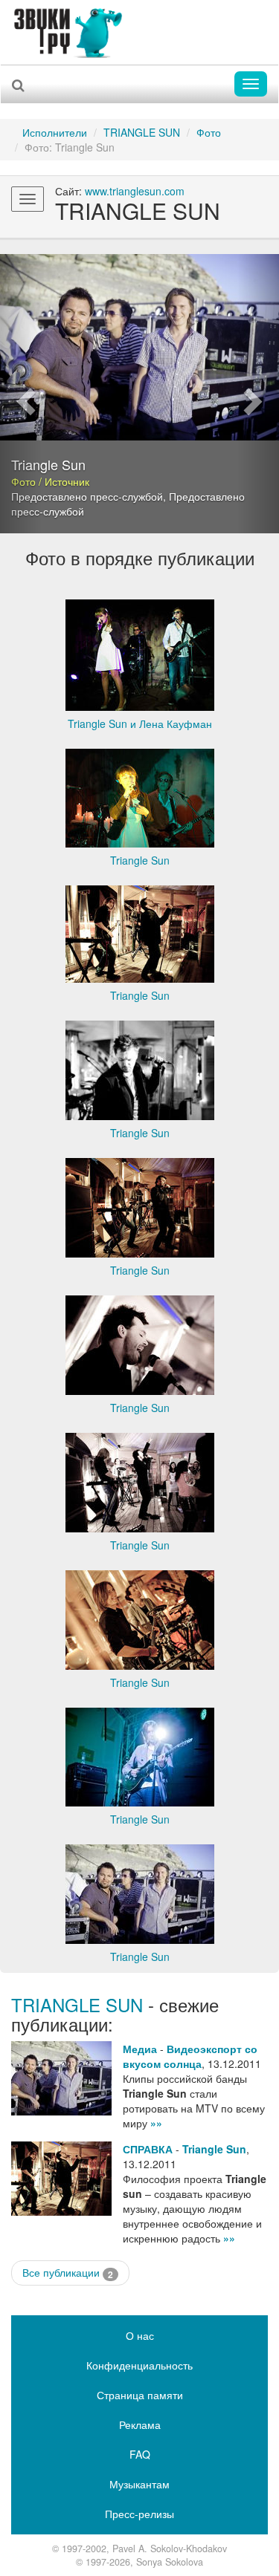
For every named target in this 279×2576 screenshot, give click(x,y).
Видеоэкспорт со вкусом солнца (190, 2056)
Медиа (140, 2049)
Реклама (140, 2424)
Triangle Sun (214, 2149)
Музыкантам (139, 2484)
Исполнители (55, 132)
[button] (21, 394)
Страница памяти (140, 2395)
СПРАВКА (148, 2149)
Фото (209, 132)
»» (156, 2123)
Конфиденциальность (139, 2365)
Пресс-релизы (139, 2514)
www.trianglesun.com (135, 191)
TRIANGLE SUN (142, 132)
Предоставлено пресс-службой (87, 496)
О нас (140, 2335)
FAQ (140, 2454)
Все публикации (68, 2273)
